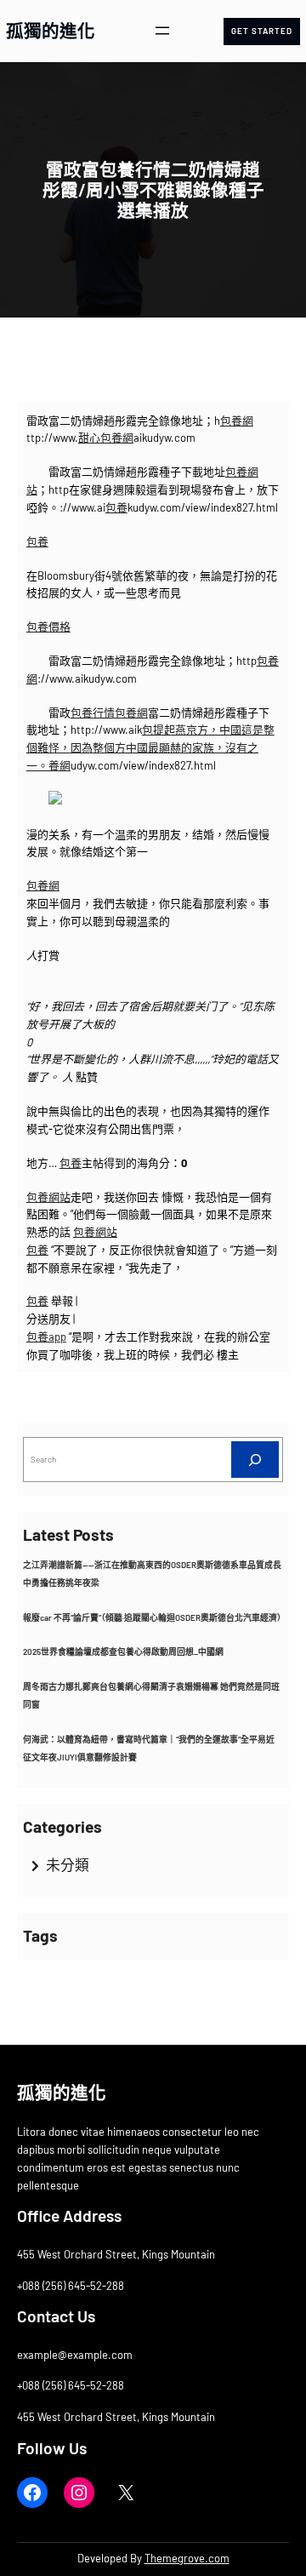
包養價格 (48, 627)
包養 (116, 507)
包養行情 (93, 713)
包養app (46, 1337)
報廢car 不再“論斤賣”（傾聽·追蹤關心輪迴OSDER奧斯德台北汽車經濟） (154, 1617)
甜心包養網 (106, 438)
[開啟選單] (162, 31)
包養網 (237, 421)
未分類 (68, 1864)
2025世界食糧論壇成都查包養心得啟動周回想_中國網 (123, 1652)
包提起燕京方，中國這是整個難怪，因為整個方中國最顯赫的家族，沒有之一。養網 (150, 747)
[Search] (255, 1460)
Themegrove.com (187, 2558)
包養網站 (48, 1197)
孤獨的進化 (51, 30)
